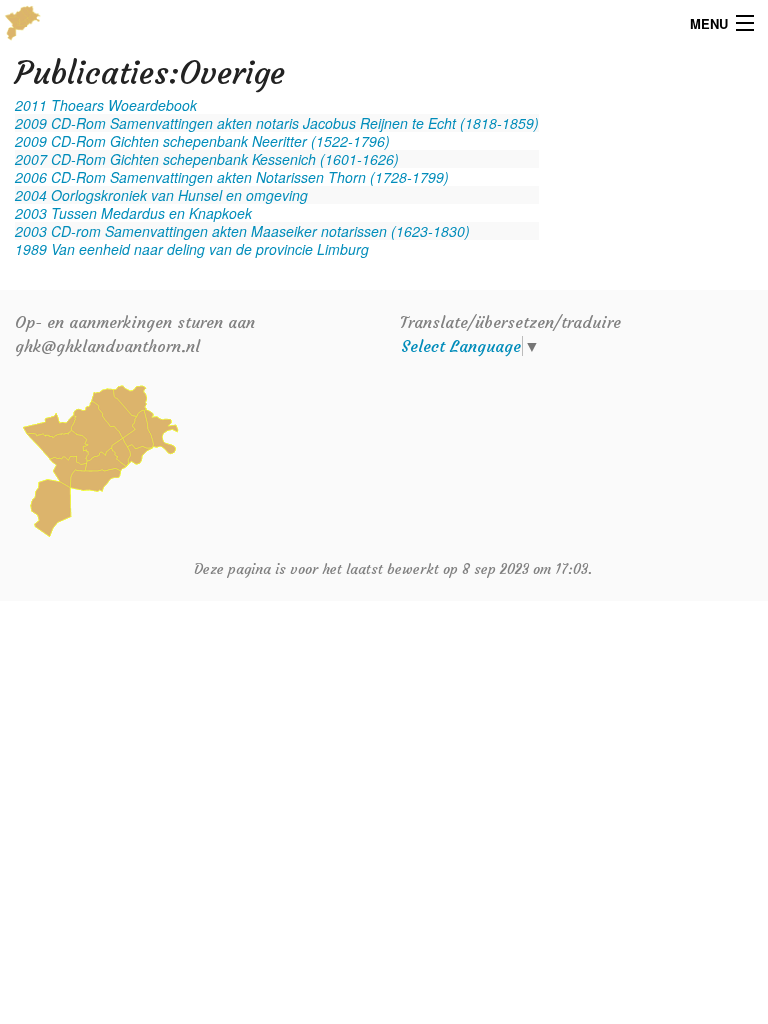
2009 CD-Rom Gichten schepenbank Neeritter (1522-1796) (202, 141)
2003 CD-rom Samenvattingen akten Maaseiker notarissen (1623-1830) (242, 231)
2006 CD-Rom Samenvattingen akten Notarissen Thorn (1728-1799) (232, 177)
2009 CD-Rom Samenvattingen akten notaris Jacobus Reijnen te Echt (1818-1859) (277, 123)
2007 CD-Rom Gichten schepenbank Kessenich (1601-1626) (207, 159)
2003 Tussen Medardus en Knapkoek (133, 213)
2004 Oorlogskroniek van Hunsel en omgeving (161, 195)
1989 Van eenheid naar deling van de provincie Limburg (192, 249)
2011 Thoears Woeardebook (106, 105)
